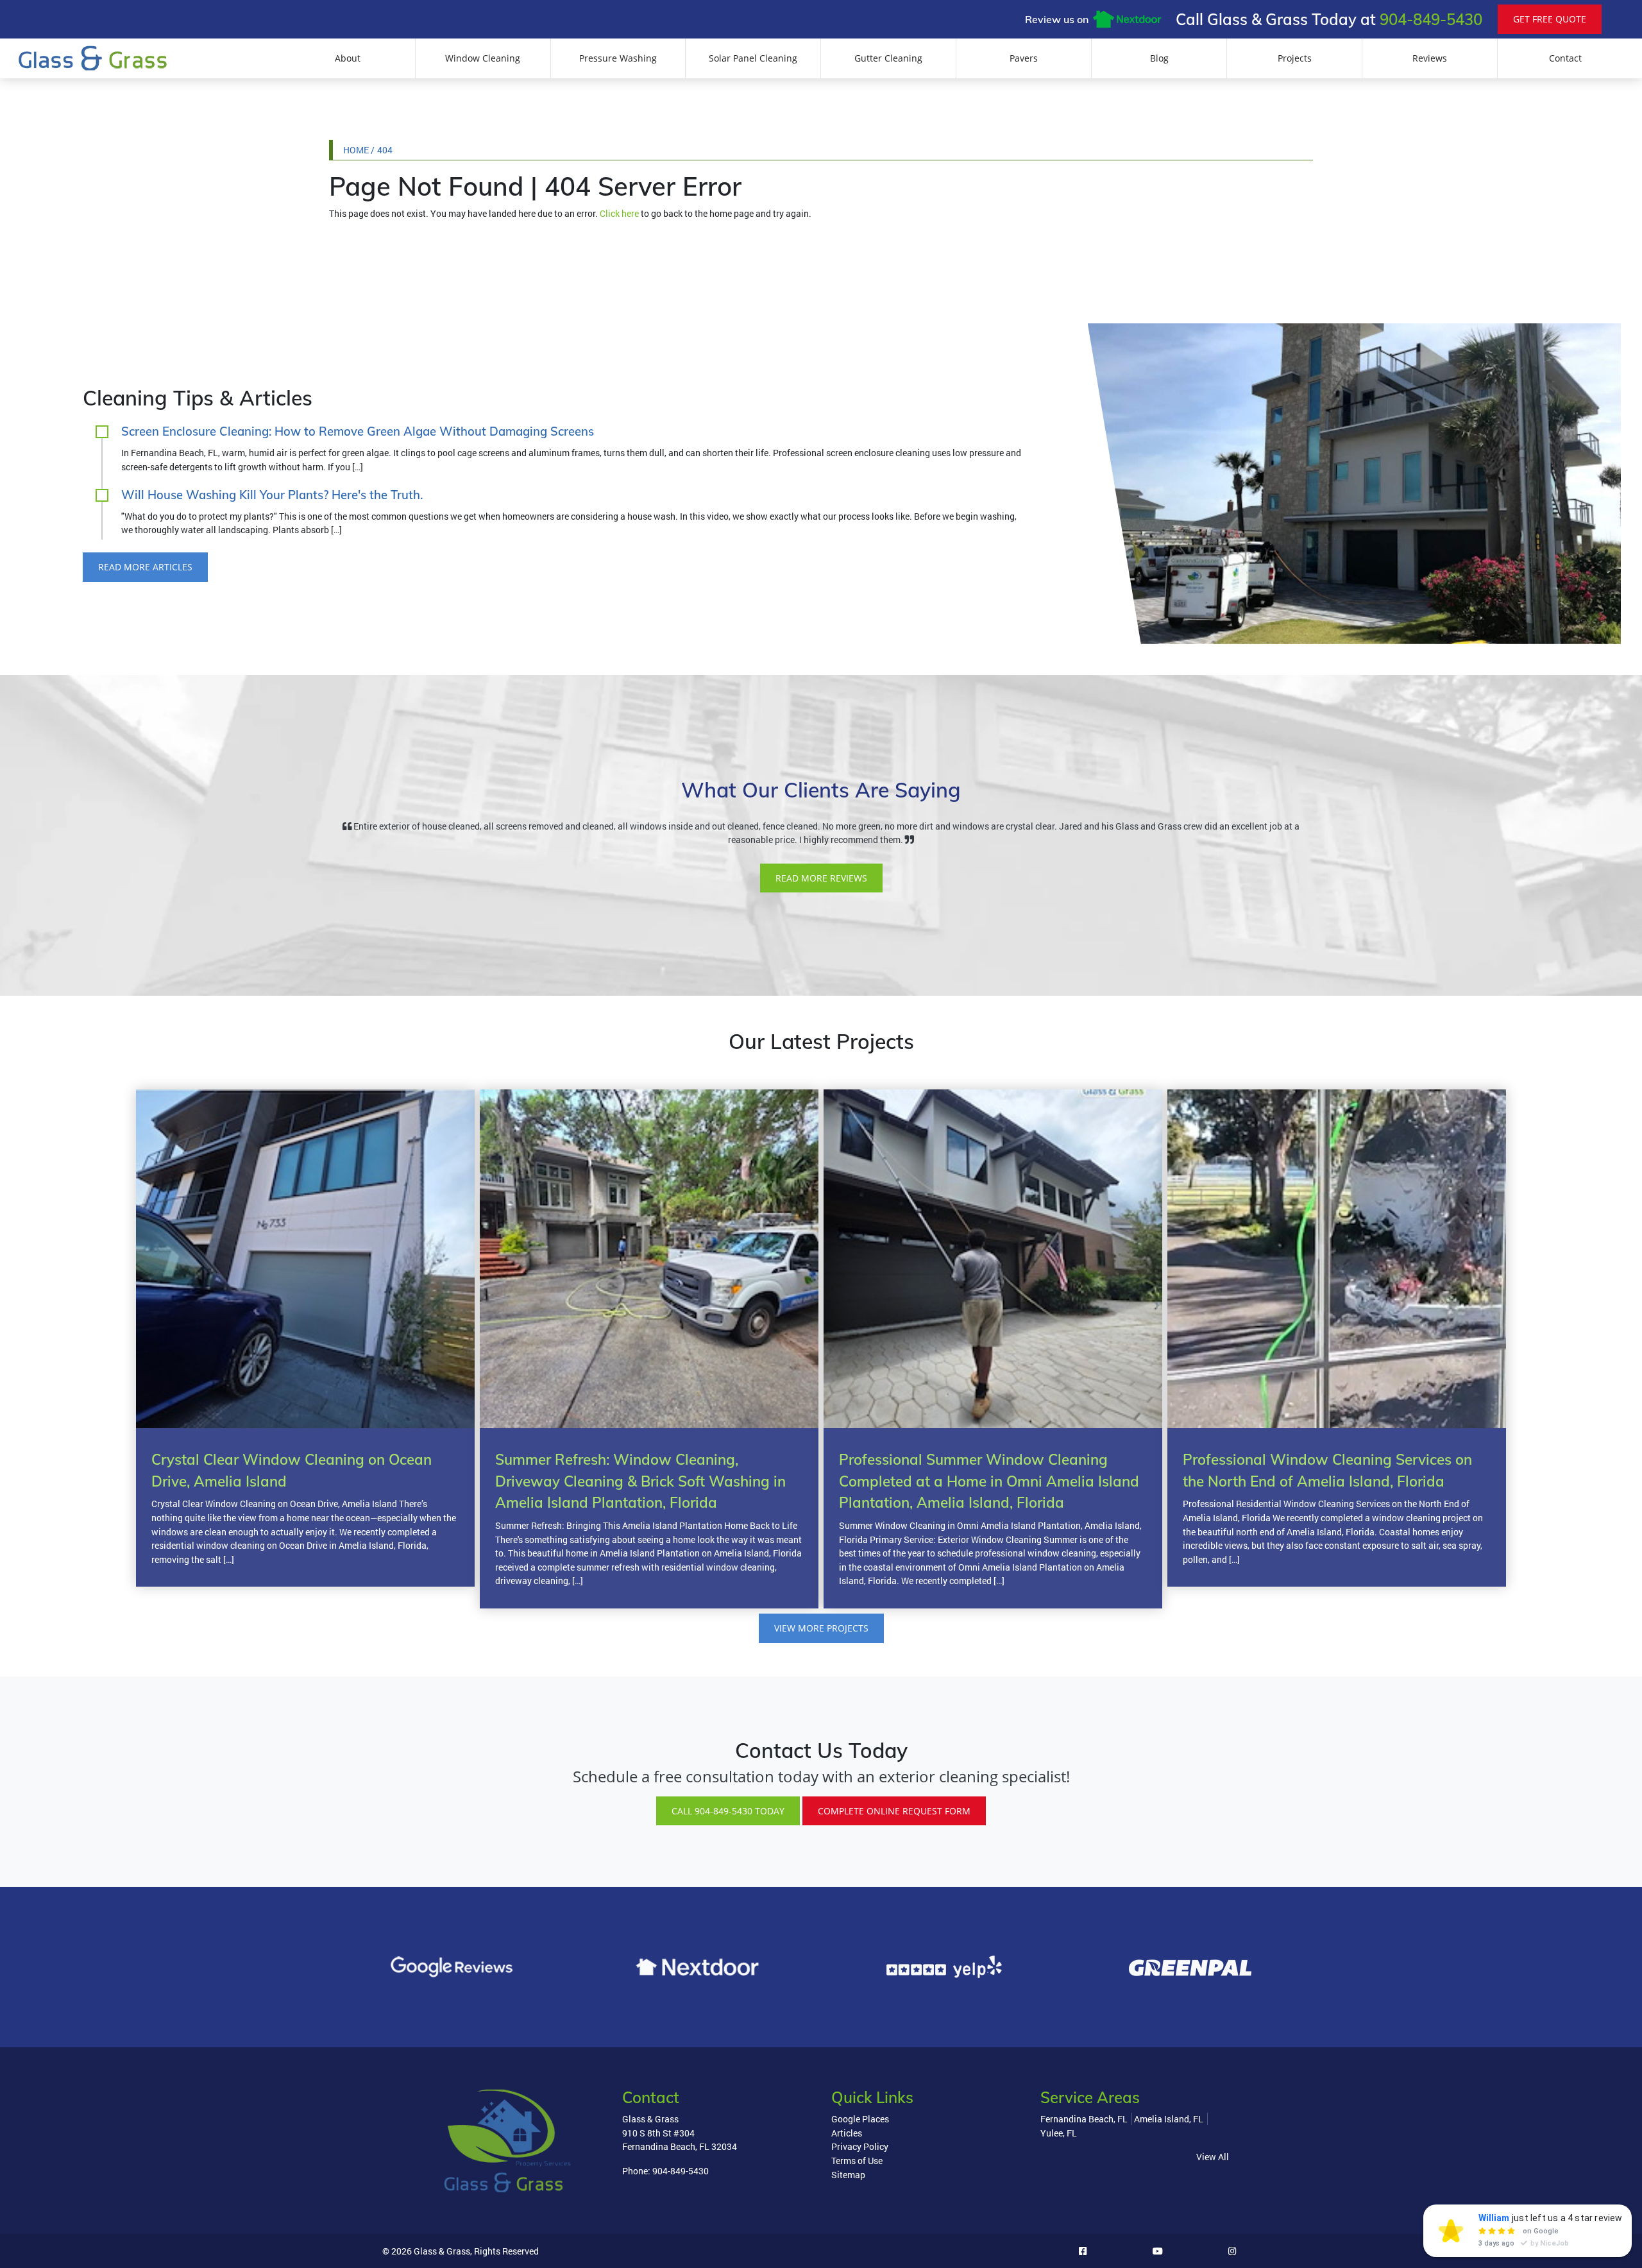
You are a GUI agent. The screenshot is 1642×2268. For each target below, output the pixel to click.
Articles (847, 2133)
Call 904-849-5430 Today (728, 1811)
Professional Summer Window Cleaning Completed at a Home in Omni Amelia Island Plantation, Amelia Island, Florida (989, 1481)
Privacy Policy (860, 2146)
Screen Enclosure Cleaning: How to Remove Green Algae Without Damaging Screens (358, 431)
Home (356, 150)
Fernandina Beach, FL (1084, 2119)
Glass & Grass (442, 2251)
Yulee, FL (1059, 2133)
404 (385, 150)
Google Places (860, 2119)
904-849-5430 (1431, 19)
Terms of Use (857, 2161)
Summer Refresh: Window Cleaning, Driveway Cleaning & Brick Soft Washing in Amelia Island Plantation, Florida (640, 1481)
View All (1213, 2157)
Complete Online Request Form (894, 1811)
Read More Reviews (821, 878)
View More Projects (821, 1628)
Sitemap (848, 2175)
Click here (619, 213)
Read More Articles (145, 567)
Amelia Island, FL (1169, 2119)
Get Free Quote (1550, 19)
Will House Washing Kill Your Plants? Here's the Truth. (272, 495)
